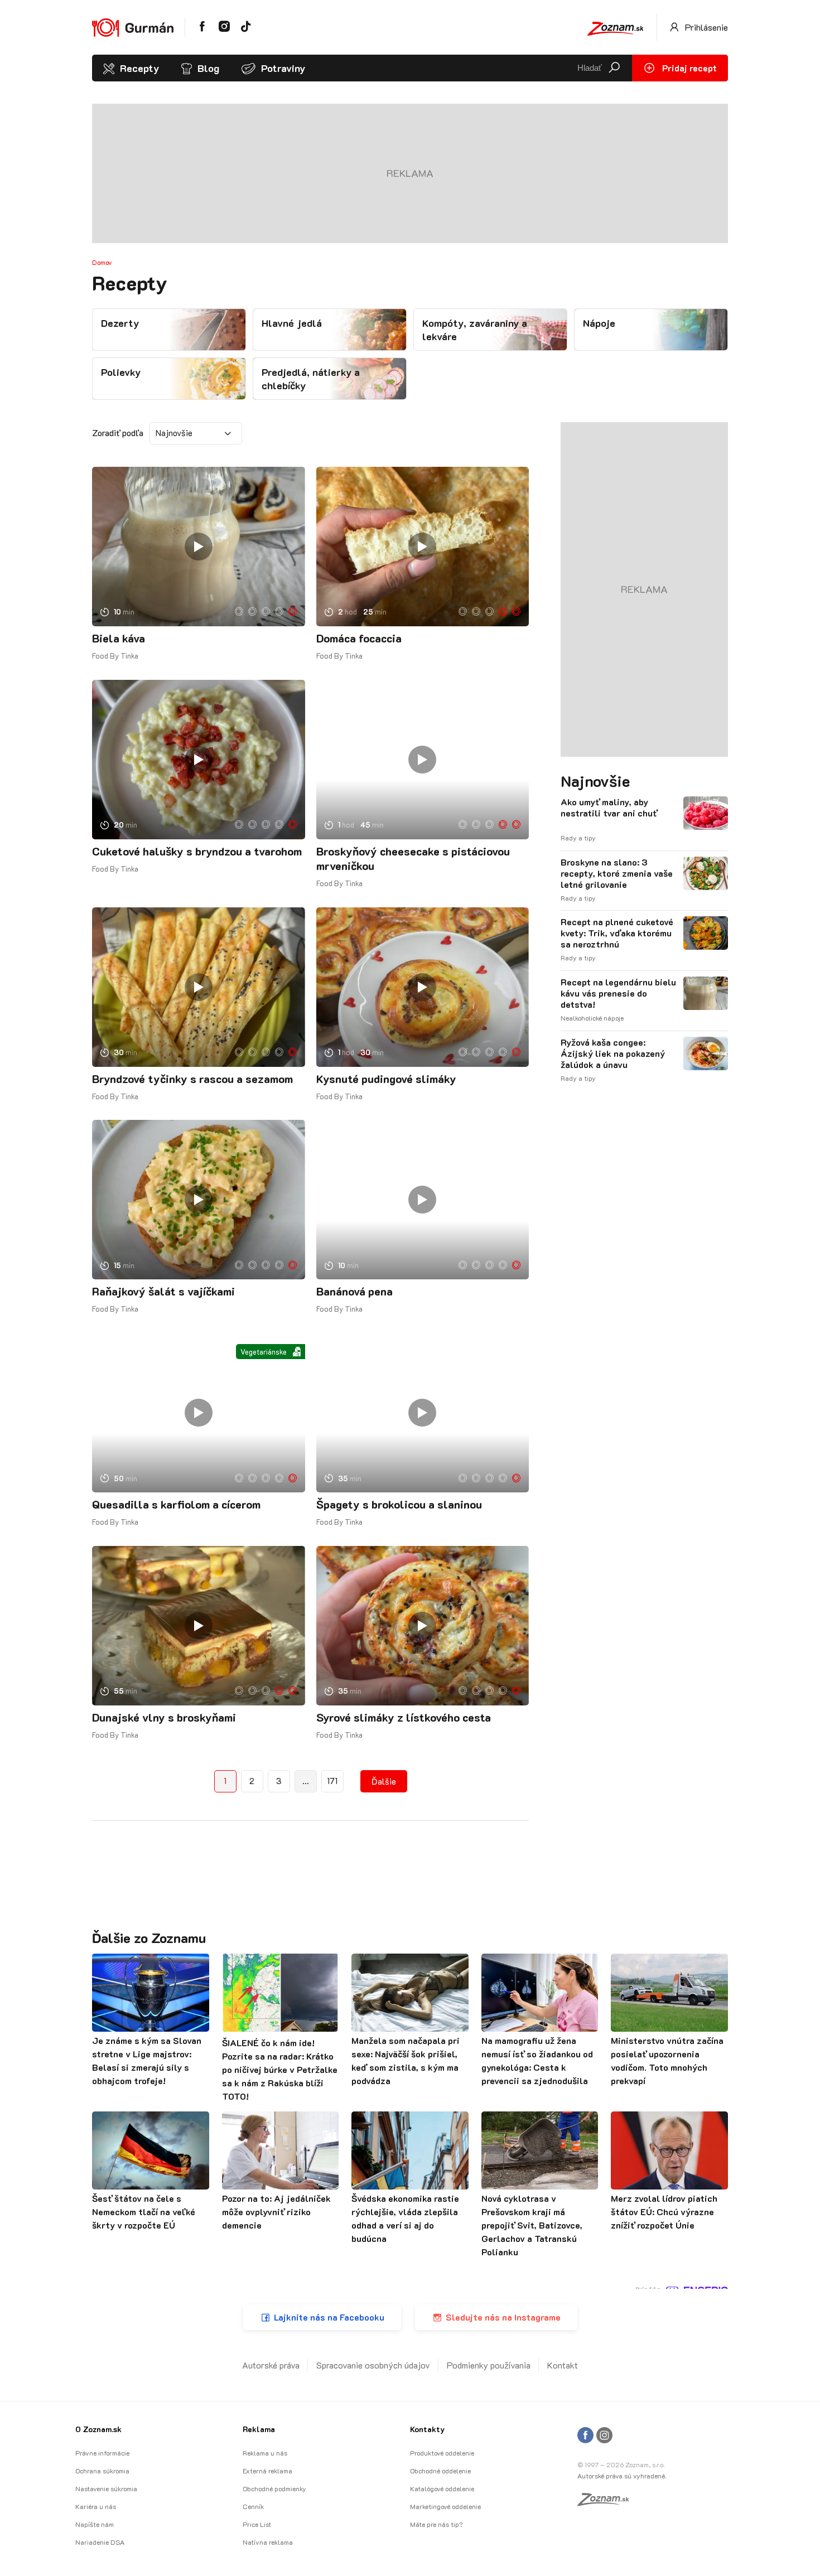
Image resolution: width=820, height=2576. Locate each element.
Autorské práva (271, 2365)
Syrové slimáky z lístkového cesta (404, 1717)
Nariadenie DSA (100, 2542)
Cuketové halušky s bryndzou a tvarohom (197, 851)
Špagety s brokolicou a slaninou (399, 1504)
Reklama (259, 2429)
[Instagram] (604, 2436)
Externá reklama (267, 2471)
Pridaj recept (688, 68)
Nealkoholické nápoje (592, 1018)
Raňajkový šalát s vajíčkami (163, 1291)
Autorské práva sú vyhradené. (622, 2476)
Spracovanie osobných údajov (373, 2365)
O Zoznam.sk (98, 2429)
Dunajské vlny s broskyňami (164, 1717)
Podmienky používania (489, 2365)
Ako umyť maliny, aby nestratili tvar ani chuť (609, 808)
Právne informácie (102, 2453)
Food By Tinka (115, 656)
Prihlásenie (705, 27)
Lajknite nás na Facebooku (329, 2317)
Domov (102, 262)
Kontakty (427, 2429)
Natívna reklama (268, 2542)
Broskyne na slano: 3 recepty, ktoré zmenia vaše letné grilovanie (617, 873)
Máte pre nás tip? (436, 2524)
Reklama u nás (265, 2453)
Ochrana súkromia (102, 2471)
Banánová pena (354, 1291)
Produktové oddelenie (442, 2453)
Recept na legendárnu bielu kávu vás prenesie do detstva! (618, 993)
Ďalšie (384, 1781)
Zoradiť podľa (118, 433)
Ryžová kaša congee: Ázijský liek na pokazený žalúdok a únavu (613, 1053)
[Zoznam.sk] (607, 2502)
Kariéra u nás (96, 2506)
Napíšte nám (95, 2524)
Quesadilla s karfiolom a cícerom (176, 1504)
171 (332, 1781)
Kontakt (563, 2365)
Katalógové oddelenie (442, 2488)
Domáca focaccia (359, 638)
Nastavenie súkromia (106, 2488)
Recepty (139, 68)
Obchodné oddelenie (440, 2471)
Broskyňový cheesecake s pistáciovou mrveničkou (413, 858)
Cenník (253, 2506)
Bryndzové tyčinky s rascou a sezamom (192, 1079)
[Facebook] (585, 2436)
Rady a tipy (578, 838)
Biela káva (119, 638)
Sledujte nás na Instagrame (503, 2317)
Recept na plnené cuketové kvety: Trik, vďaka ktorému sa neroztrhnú (617, 933)
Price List (257, 2524)
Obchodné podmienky (274, 2488)
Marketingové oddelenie (445, 2506)
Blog (208, 68)
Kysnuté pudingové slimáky (386, 1079)
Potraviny (283, 68)
